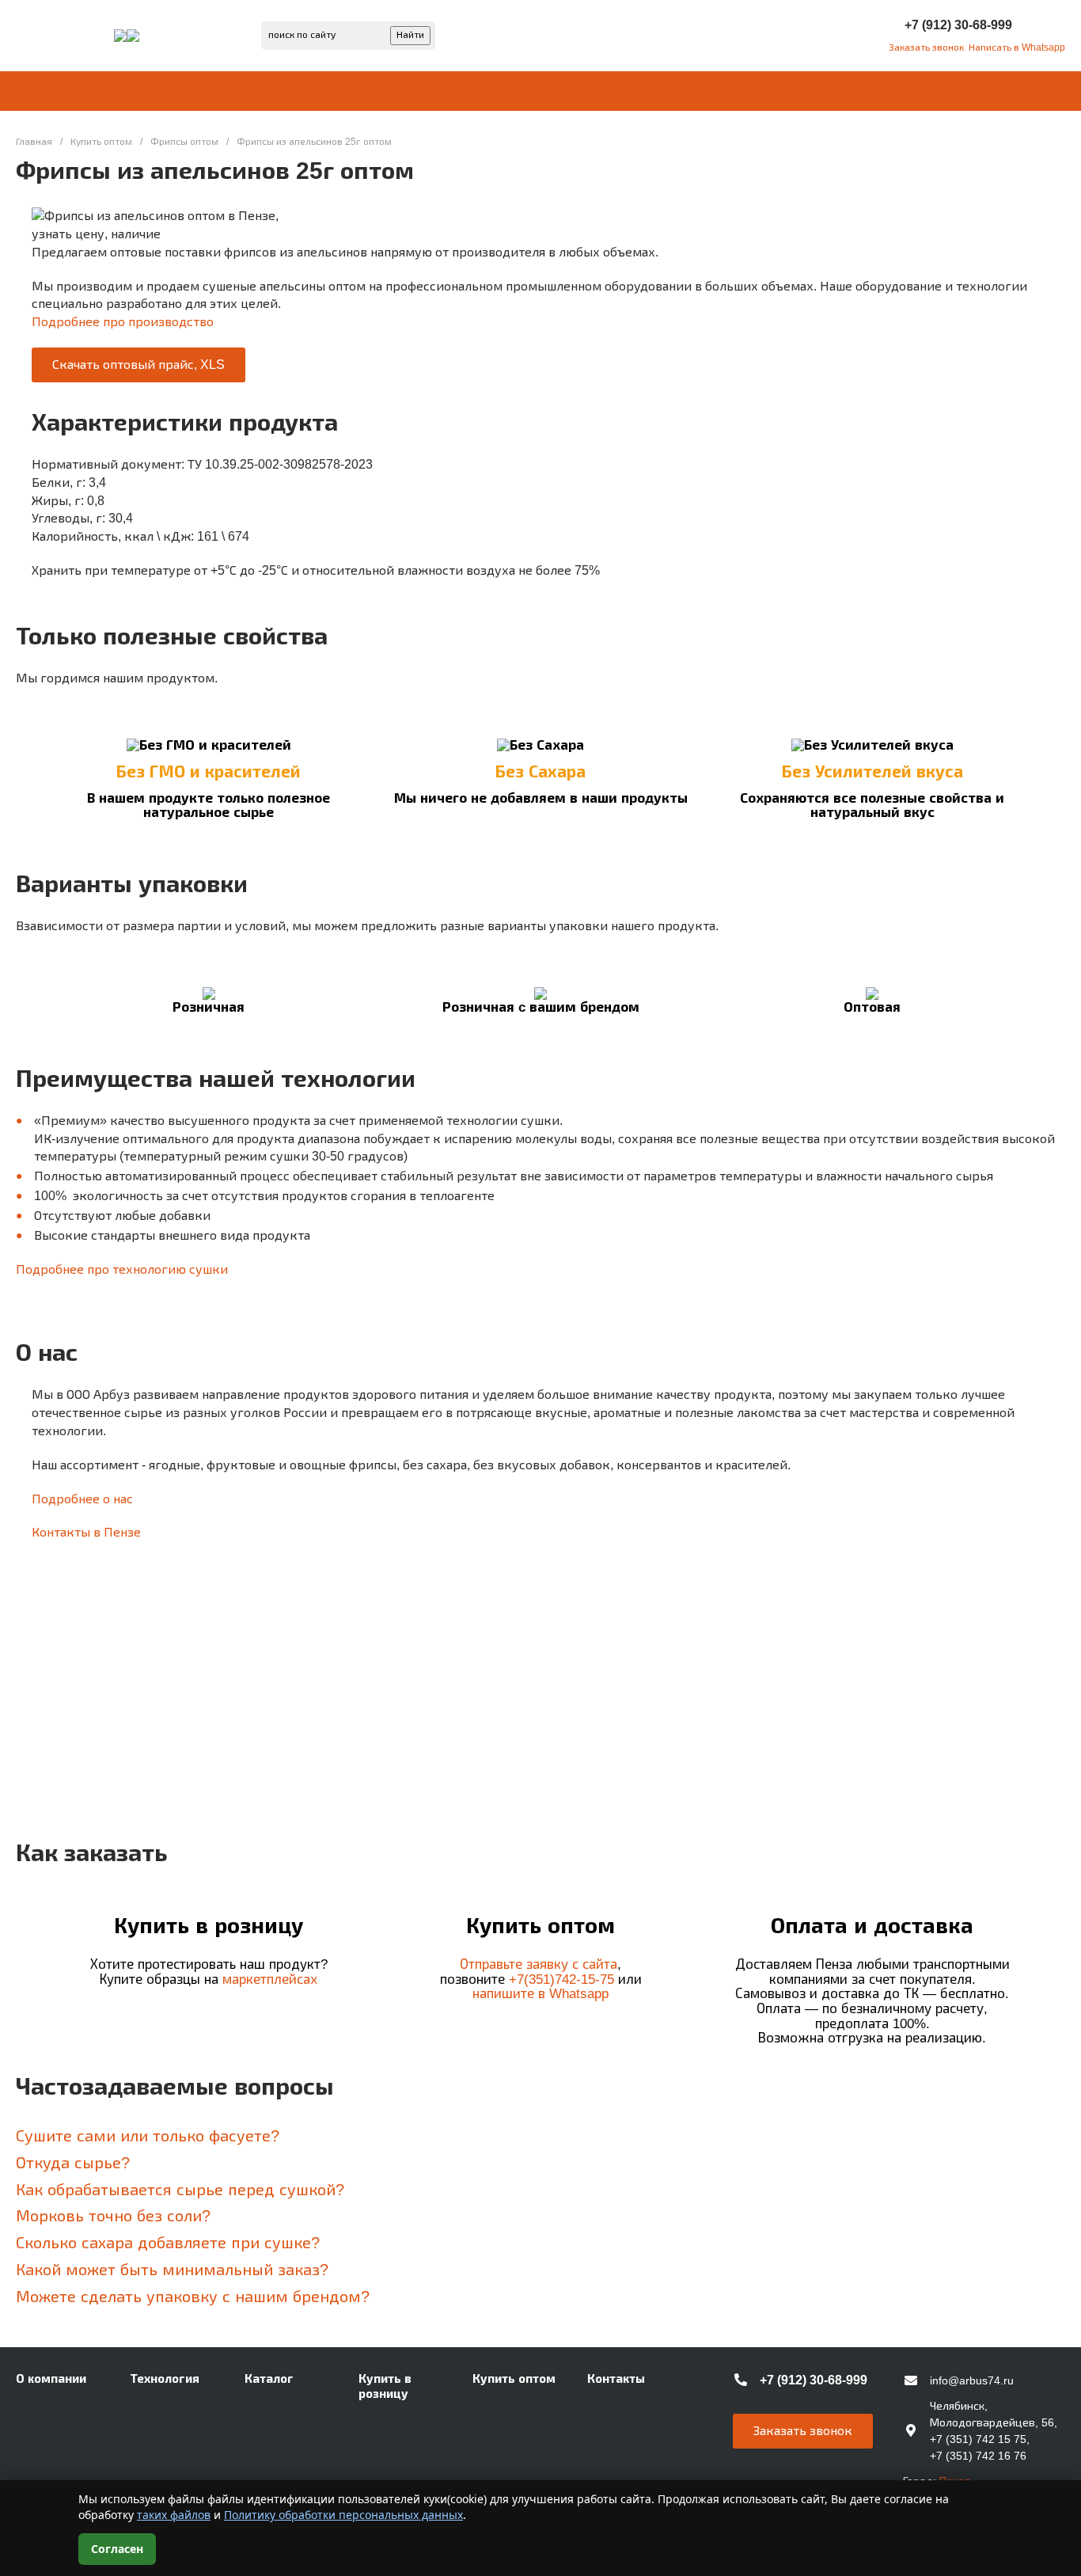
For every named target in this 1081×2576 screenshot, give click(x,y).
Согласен (117, 2549)
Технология (165, 2378)
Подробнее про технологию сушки (122, 1269)
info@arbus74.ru (972, 2380)
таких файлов (174, 2515)
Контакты (616, 2378)
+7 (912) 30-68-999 (958, 25)
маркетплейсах (270, 1979)
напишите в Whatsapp (540, 1994)
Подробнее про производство (123, 322)
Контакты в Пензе (86, 1532)
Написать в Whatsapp (1017, 47)
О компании (51, 2378)
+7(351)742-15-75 (561, 1979)
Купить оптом (514, 2378)
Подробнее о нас (82, 1499)
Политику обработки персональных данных (343, 2515)
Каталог (269, 2378)
